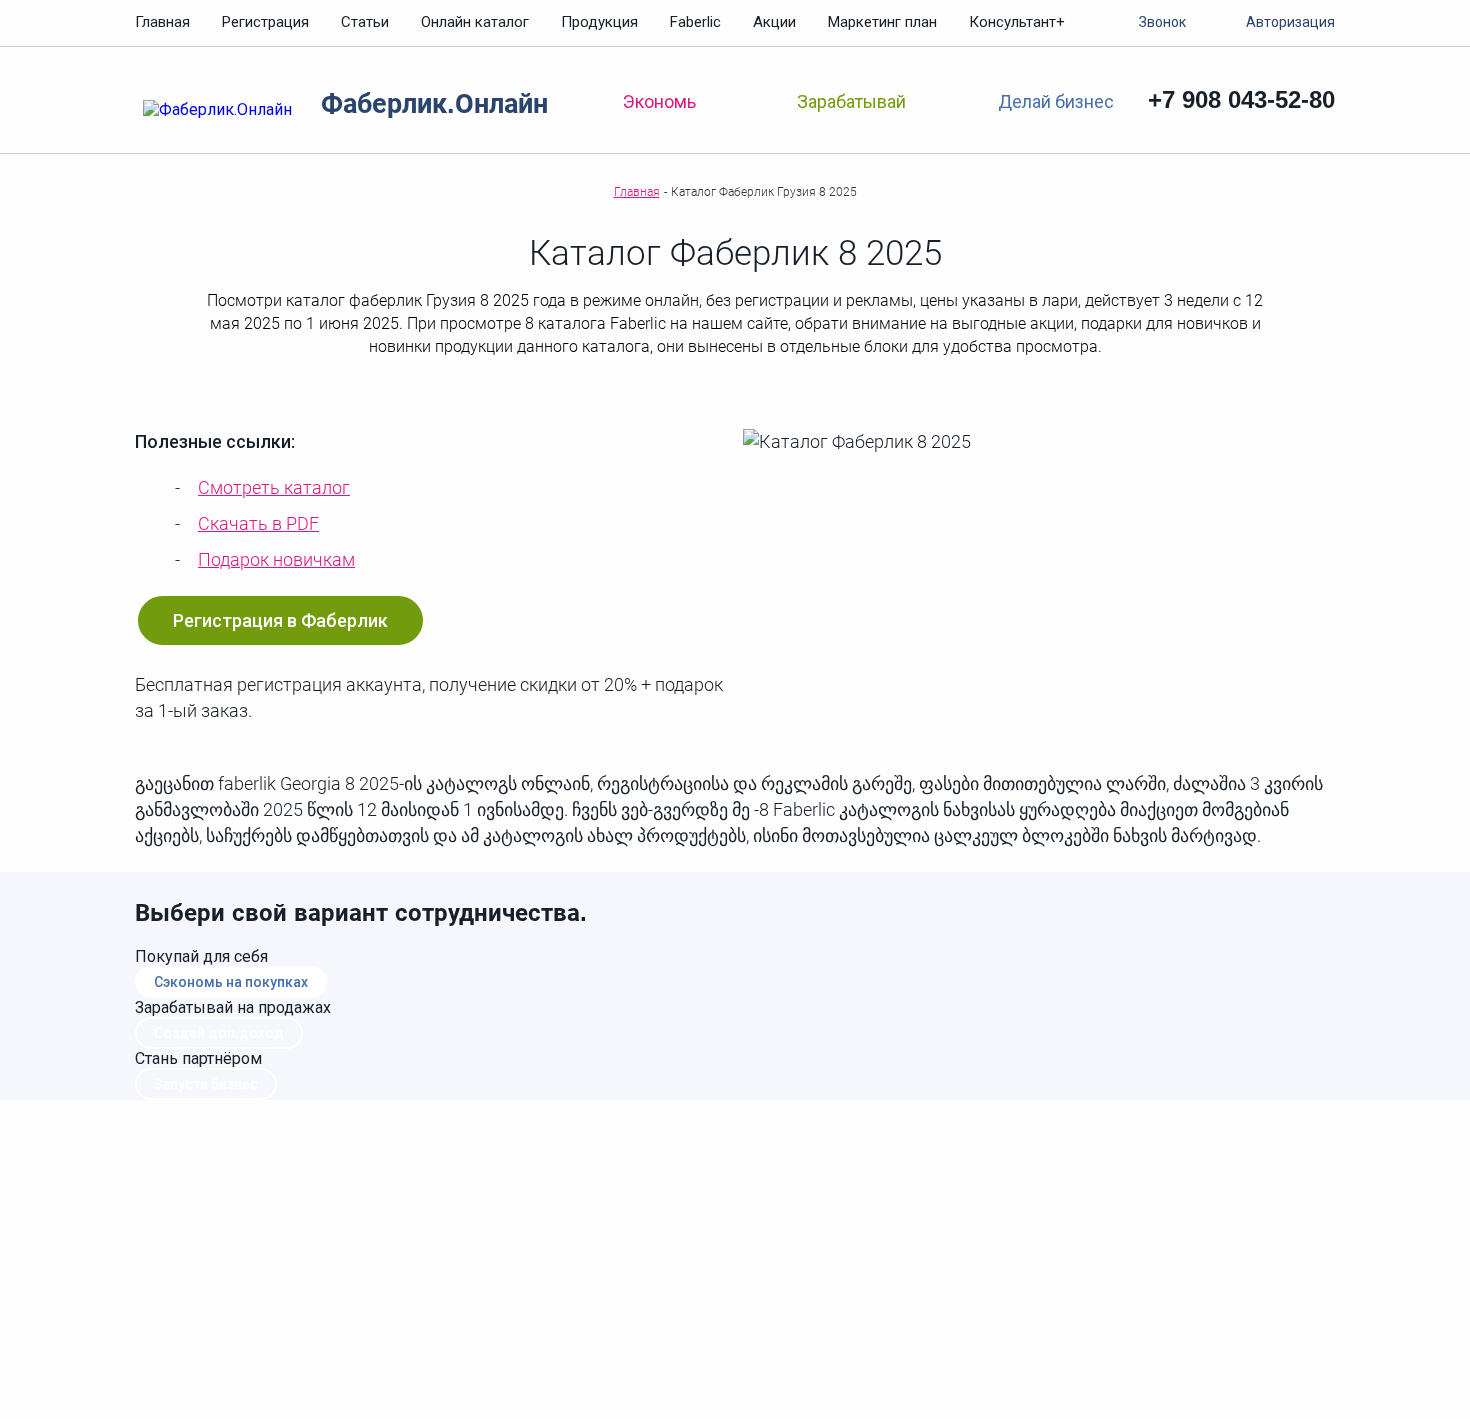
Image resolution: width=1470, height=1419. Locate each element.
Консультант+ (1017, 22)
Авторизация (1290, 22)
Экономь (659, 101)
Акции (774, 22)
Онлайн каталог (475, 22)
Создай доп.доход (219, 1033)
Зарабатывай (851, 101)
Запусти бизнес (206, 1084)
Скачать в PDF (258, 523)
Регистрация (265, 22)
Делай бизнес (1055, 100)
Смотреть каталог (274, 487)
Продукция (599, 22)
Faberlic (695, 22)
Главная (162, 22)
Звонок (1162, 22)
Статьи (365, 22)
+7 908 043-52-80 (1241, 99)
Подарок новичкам (276, 559)
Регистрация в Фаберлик (280, 620)
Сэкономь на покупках (231, 982)
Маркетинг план (882, 22)
